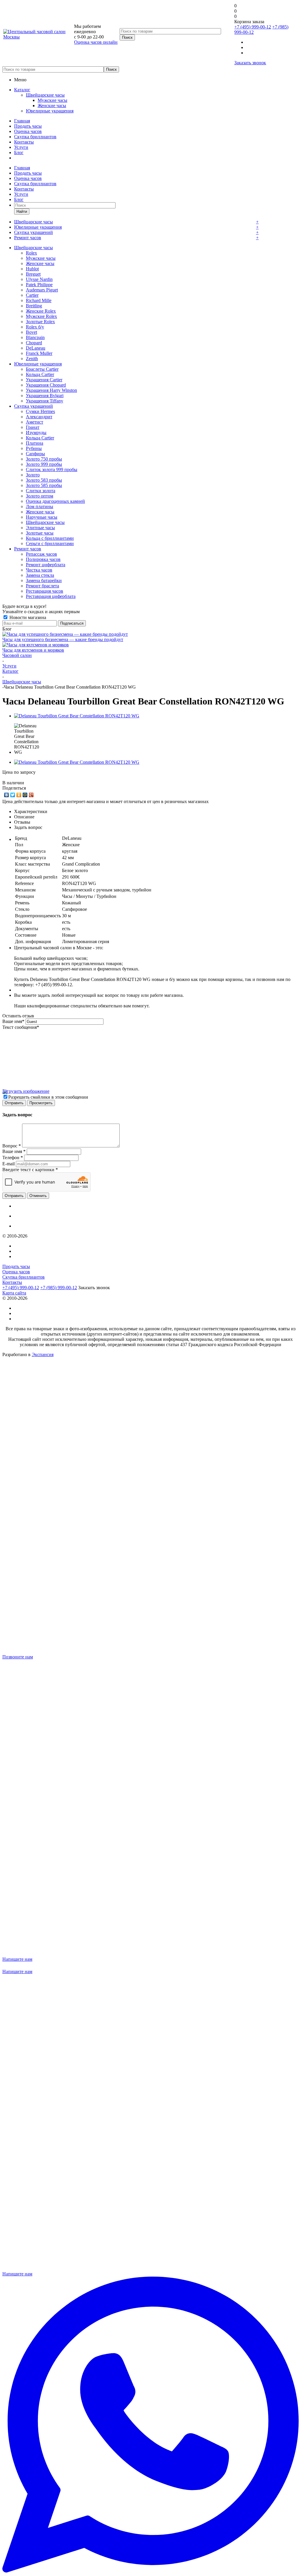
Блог (19, 152)
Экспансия (43, 1354)
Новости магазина (27, 617)
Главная (22, 121)
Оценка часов (28, 131)
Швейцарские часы (45, 95)
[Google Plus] (31, 795)
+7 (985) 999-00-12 (59, 1288)
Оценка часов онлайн (96, 42)
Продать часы (28, 126)
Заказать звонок (250, 63)
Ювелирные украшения (50, 111)
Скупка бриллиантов (35, 137)
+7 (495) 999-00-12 (253, 27)
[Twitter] (13, 795)
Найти (22, 211)
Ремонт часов (28, 238)
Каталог (22, 90)
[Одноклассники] (19, 795)
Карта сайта (14, 1293)
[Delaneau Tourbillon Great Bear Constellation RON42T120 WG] (77, 716)
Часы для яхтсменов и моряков (33, 650)
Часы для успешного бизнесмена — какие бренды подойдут (63, 639)
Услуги (21, 147)
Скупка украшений (34, 232)
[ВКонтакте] (7, 795)
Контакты (24, 142)
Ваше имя (13, 1021)
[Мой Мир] (25, 795)
